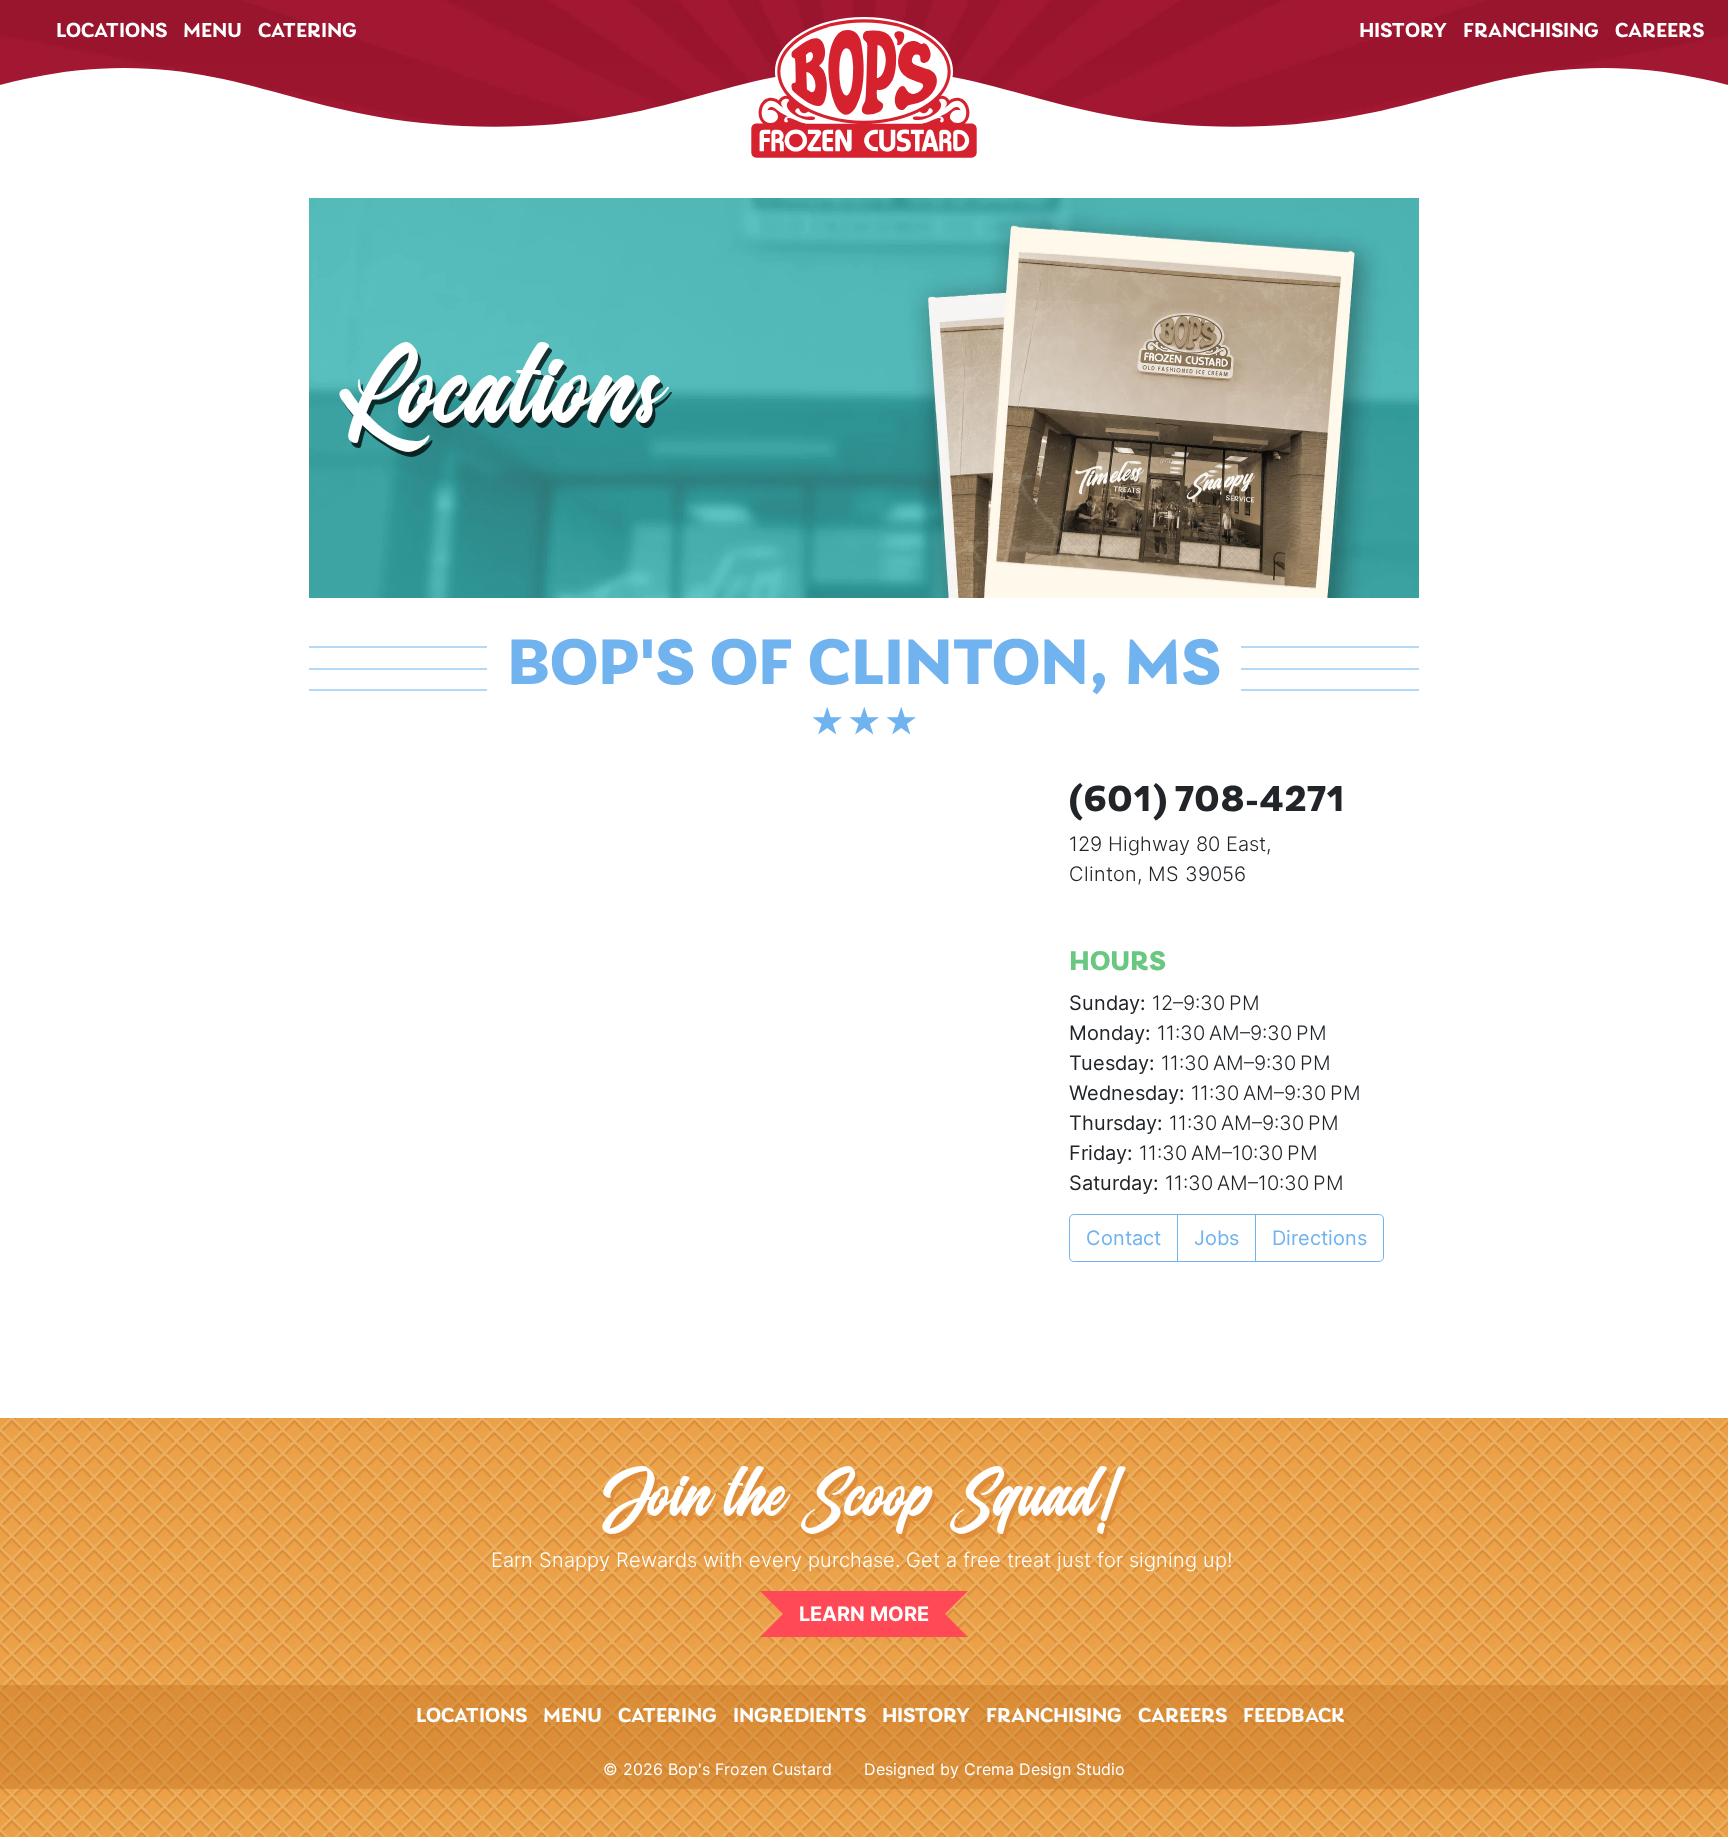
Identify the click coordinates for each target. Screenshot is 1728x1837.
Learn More (864, 1614)
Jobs (1216, 1238)
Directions (1319, 1238)
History (1403, 31)
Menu (212, 31)
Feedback (1293, 1716)
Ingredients (799, 1716)
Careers (1659, 31)
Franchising (1531, 31)
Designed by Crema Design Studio (994, 1769)
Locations (111, 31)
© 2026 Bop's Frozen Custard (717, 1769)
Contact (1123, 1238)
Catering (307, 31)
